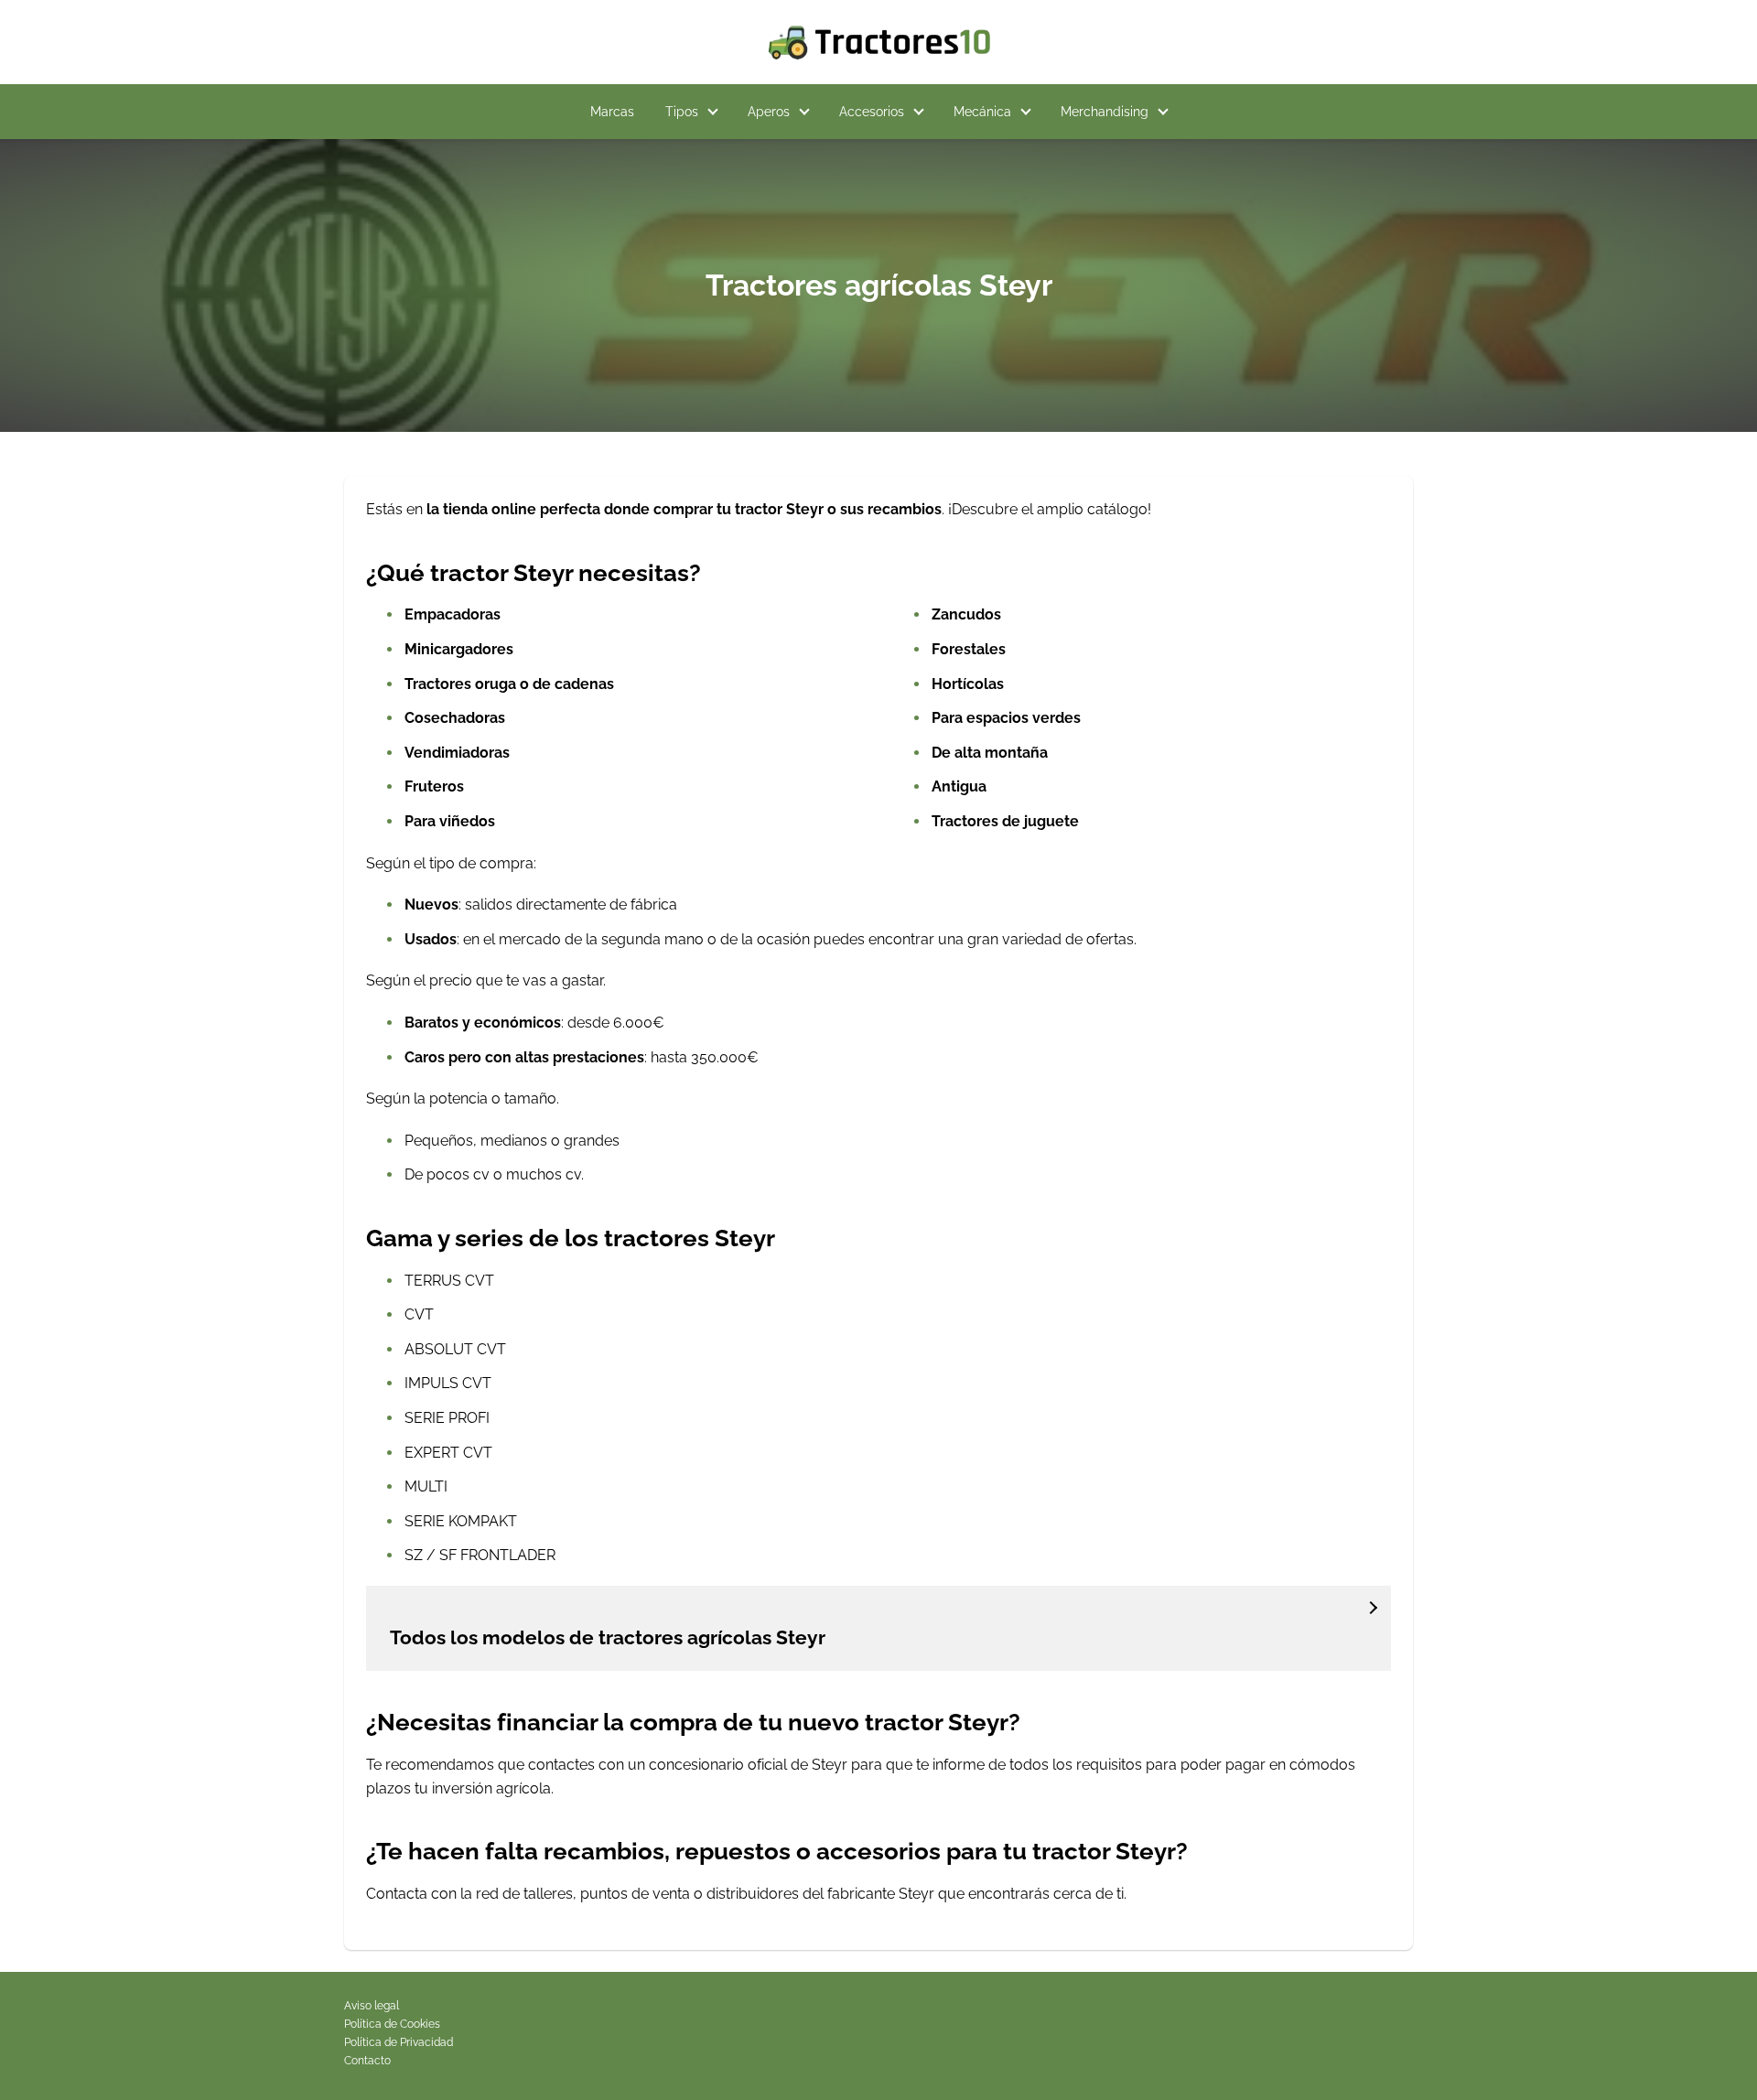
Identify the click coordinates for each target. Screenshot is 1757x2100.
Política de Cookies (392, 2024)
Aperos (769, 112)
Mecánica (982, 112)
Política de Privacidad (399, 2042)
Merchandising (1105, 112)
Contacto (367, 2061)
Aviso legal (372, 2006)
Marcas (612, 112)
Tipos (682, 112)
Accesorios (872, 112)
